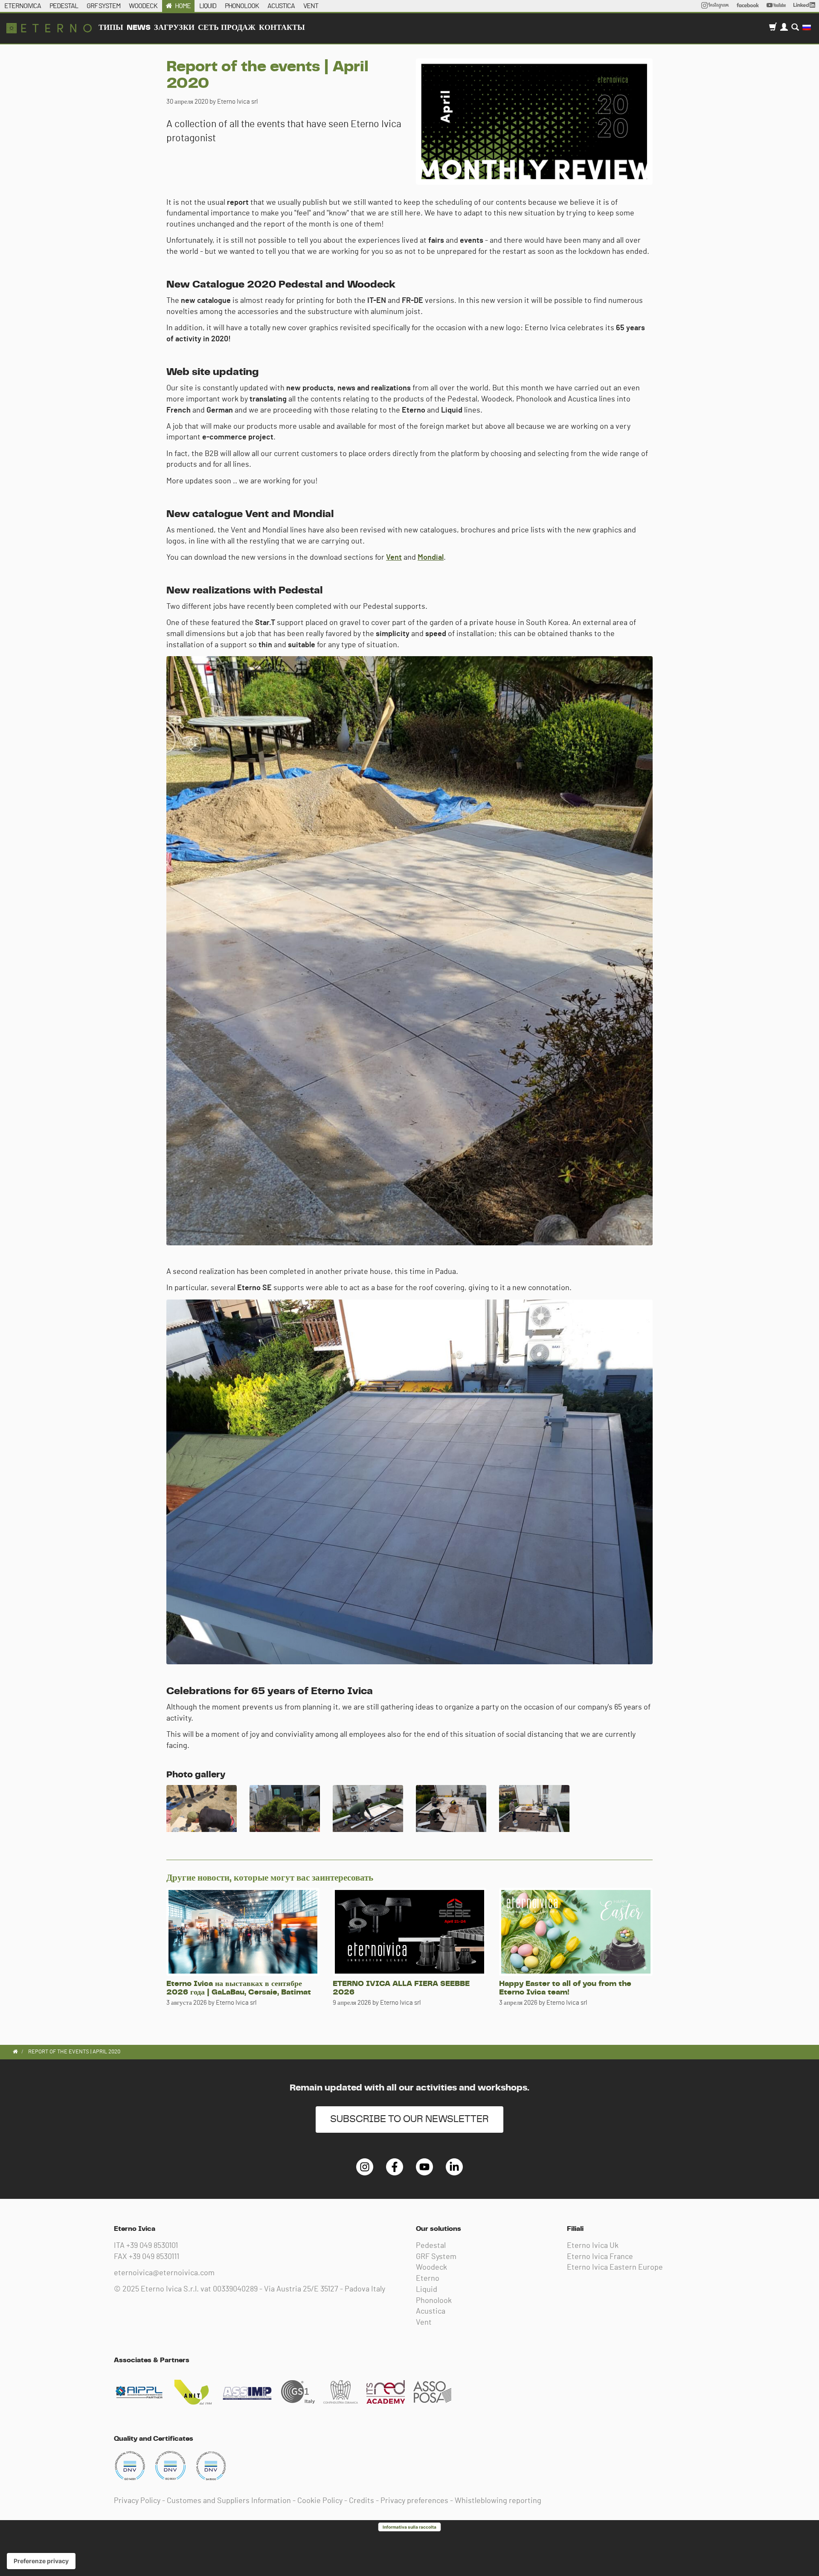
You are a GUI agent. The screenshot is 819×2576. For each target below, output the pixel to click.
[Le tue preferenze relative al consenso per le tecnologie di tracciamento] (41, 2561)
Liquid (427, 2290)
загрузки (174, 28)
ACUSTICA (281, 6)
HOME (183, 6)
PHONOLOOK (242, 6)
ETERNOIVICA (23, 6)
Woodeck (431, 2268)
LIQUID (208, 6)
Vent (394, 558)
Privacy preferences (414, 2501)
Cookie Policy (320, 2501)
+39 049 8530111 (154, 2257)
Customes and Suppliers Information (229, 2501)
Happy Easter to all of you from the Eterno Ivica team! (565, 1988)
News (139, 28)
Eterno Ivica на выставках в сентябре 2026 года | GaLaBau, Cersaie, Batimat (239, 1988)
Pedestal (431, 2246)
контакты (282, 28)
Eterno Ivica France (600, 2257)
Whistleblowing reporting (498, 2501)
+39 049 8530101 (152, 2246)
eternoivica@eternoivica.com (164, 2273)
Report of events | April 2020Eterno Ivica (49, 28)
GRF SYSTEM (103, 6)
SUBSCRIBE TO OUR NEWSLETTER (409, 2119)
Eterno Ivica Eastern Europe (615, 2268)
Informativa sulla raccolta (409, 2527)
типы (111, 28)
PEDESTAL (64, 6)
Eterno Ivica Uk (593, 2246)
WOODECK (143, 6)
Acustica (431, 2311)
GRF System (436, 2257)
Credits (362, 2501)
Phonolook (434, 2301)
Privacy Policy (137, 2501)
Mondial (431, 558)
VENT (311, 6)
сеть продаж (227, 28)
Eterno (428, 2279)
